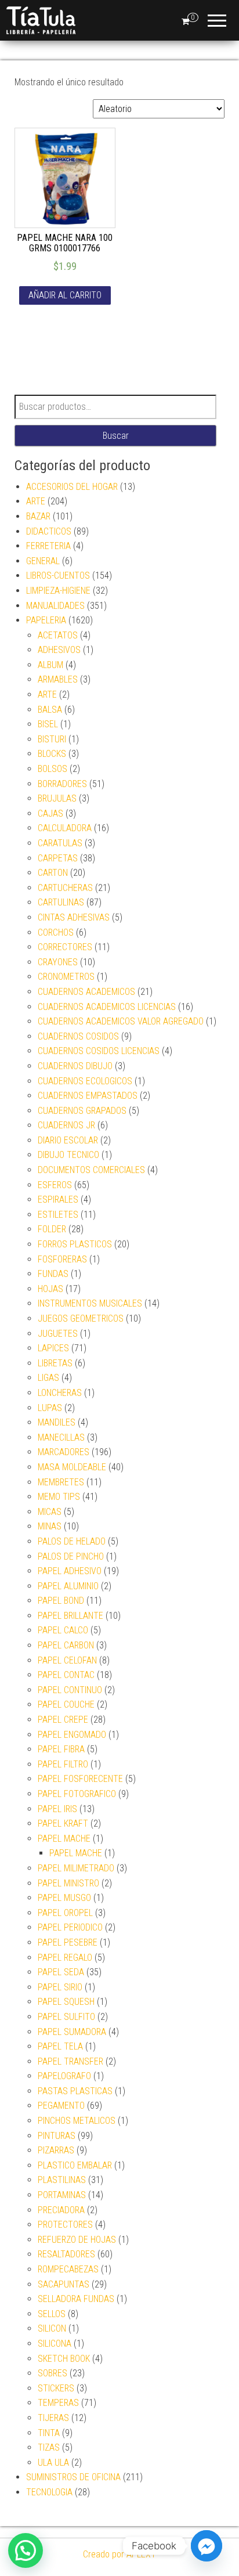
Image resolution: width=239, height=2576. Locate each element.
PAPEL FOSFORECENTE (80, 1779)
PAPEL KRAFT (63, 1823)
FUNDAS (53, 1274)
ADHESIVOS (59, 650)
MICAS (50, 1512)
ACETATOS (58, 635)
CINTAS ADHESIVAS (74, 917)
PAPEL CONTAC (66, 1675)
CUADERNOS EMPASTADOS (88, 1096)
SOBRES (52, 2373)
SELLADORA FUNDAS (76, 2299)
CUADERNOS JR (66, 1125)
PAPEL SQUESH (66, 2002)
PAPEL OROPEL (65, 1913)
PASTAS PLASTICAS (75, 2091)
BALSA (50, 710)
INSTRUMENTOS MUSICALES (90, 1303)
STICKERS (56, 2388)
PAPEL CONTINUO (70, 1690)
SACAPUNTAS (64, 2284)
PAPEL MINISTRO (68, 1883)
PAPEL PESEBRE (68, 1942)
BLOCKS (52, 754)
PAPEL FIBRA (61, 1749)
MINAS (50, 1526)
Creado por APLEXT (119, 2554)
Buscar (116, 436)
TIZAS (49, 2447)
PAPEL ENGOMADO (72, 1735)
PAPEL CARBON (66, 1645)
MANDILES (57, 1422)
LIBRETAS (55, 1363)
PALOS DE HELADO (72, 1541)
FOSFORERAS (62, 1259)
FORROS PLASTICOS (75, 1244)
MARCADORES (64, 1452)
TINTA (49, 2433)
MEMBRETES (61, 1482)
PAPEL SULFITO (66, 2017)
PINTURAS (57, 2136)
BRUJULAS (57, 798)
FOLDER (52, 1229)
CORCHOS (56, 932)
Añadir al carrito (65, 295)
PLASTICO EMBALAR (75, 2165)
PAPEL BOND (61, 1601)
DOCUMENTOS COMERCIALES (91, 1170)
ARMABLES (58, 679)
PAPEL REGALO (65, 1958)
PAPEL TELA (60, 2046)
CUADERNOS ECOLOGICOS (85, 1081)
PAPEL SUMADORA (72, 2032)
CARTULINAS (61, 902)
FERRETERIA (48, 546)
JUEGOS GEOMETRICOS (81, 1318)
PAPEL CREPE (63, 1720)
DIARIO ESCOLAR (68, 1140)
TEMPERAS (58, 2403)
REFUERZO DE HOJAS (77, 2240)
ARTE (36, 501)
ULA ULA (53, 2463)
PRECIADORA (61, 2210)
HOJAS (50, 1289)
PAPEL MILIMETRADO (76, 1868)
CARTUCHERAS (65, 888)
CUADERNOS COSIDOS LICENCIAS (99, 1051)
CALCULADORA (65, 828)
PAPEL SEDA (61, 1972)
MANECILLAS (61, 1437)
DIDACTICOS (49, 531)
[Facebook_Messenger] (207, 2546)
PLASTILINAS (62, 2180)
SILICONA (55, 2344)
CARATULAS (60, 843)
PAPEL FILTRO (63, 1764)
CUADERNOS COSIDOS (78, 1036)
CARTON (53, 873)
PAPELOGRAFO (64, 2076)
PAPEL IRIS (57, 1809)
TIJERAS (53, 2418)
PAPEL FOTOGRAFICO (77, 1794)
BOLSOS (52, 769)
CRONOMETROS (66, 977)
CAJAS (50, 813)
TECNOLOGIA (49, 2492)
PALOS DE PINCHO (71, 1556)
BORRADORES (62, 784)
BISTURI (52, 739)
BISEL (48, 724)
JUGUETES (58, 1334)
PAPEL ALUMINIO (68, 1586)
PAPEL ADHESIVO (70, 1571)
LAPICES (53, 1348)
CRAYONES (58, 962)
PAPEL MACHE (64, 1839)
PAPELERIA (46, 620)
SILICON (52, 2328)
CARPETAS (58, 858)
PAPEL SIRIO (60, 1987)
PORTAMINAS (62, 2195)
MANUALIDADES (55, 606)
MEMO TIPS (59, 1497)
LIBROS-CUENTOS (58, 576)
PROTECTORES (65, 2225)
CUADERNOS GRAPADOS (82, 1111)
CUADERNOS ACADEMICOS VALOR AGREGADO (121, 1021)
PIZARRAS (56, 2150)
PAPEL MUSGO (64, 1898)
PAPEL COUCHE (66, 1704)
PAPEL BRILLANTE (70, 1616)
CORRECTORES (65, 947)
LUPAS (50, 1408)
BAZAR (38, 516)
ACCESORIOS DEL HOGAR (72, 487)
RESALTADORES (66, 2254)
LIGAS (48, 1378)
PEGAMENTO (61, 2106)
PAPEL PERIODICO (70, 1927)
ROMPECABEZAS (68, 2269)
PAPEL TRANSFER (70, 2061)
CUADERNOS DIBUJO (75, 1066)
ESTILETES (58, 1215)
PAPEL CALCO (63, 1630)
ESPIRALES (58, 1199)
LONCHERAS (60, 1393)
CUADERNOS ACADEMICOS (86, 992)
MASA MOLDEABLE (72, 1467)
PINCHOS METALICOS (77, 2121)
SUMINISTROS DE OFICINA (73, 2477)
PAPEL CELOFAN (67, 1660)
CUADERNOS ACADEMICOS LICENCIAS (107, 1007)
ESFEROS (55, 1185)
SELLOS (52, 2314)
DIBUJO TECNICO (68, 1155)
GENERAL (43, 561)
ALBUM (50, 665)
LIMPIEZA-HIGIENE (58, 591)
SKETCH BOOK (64, 2359)
